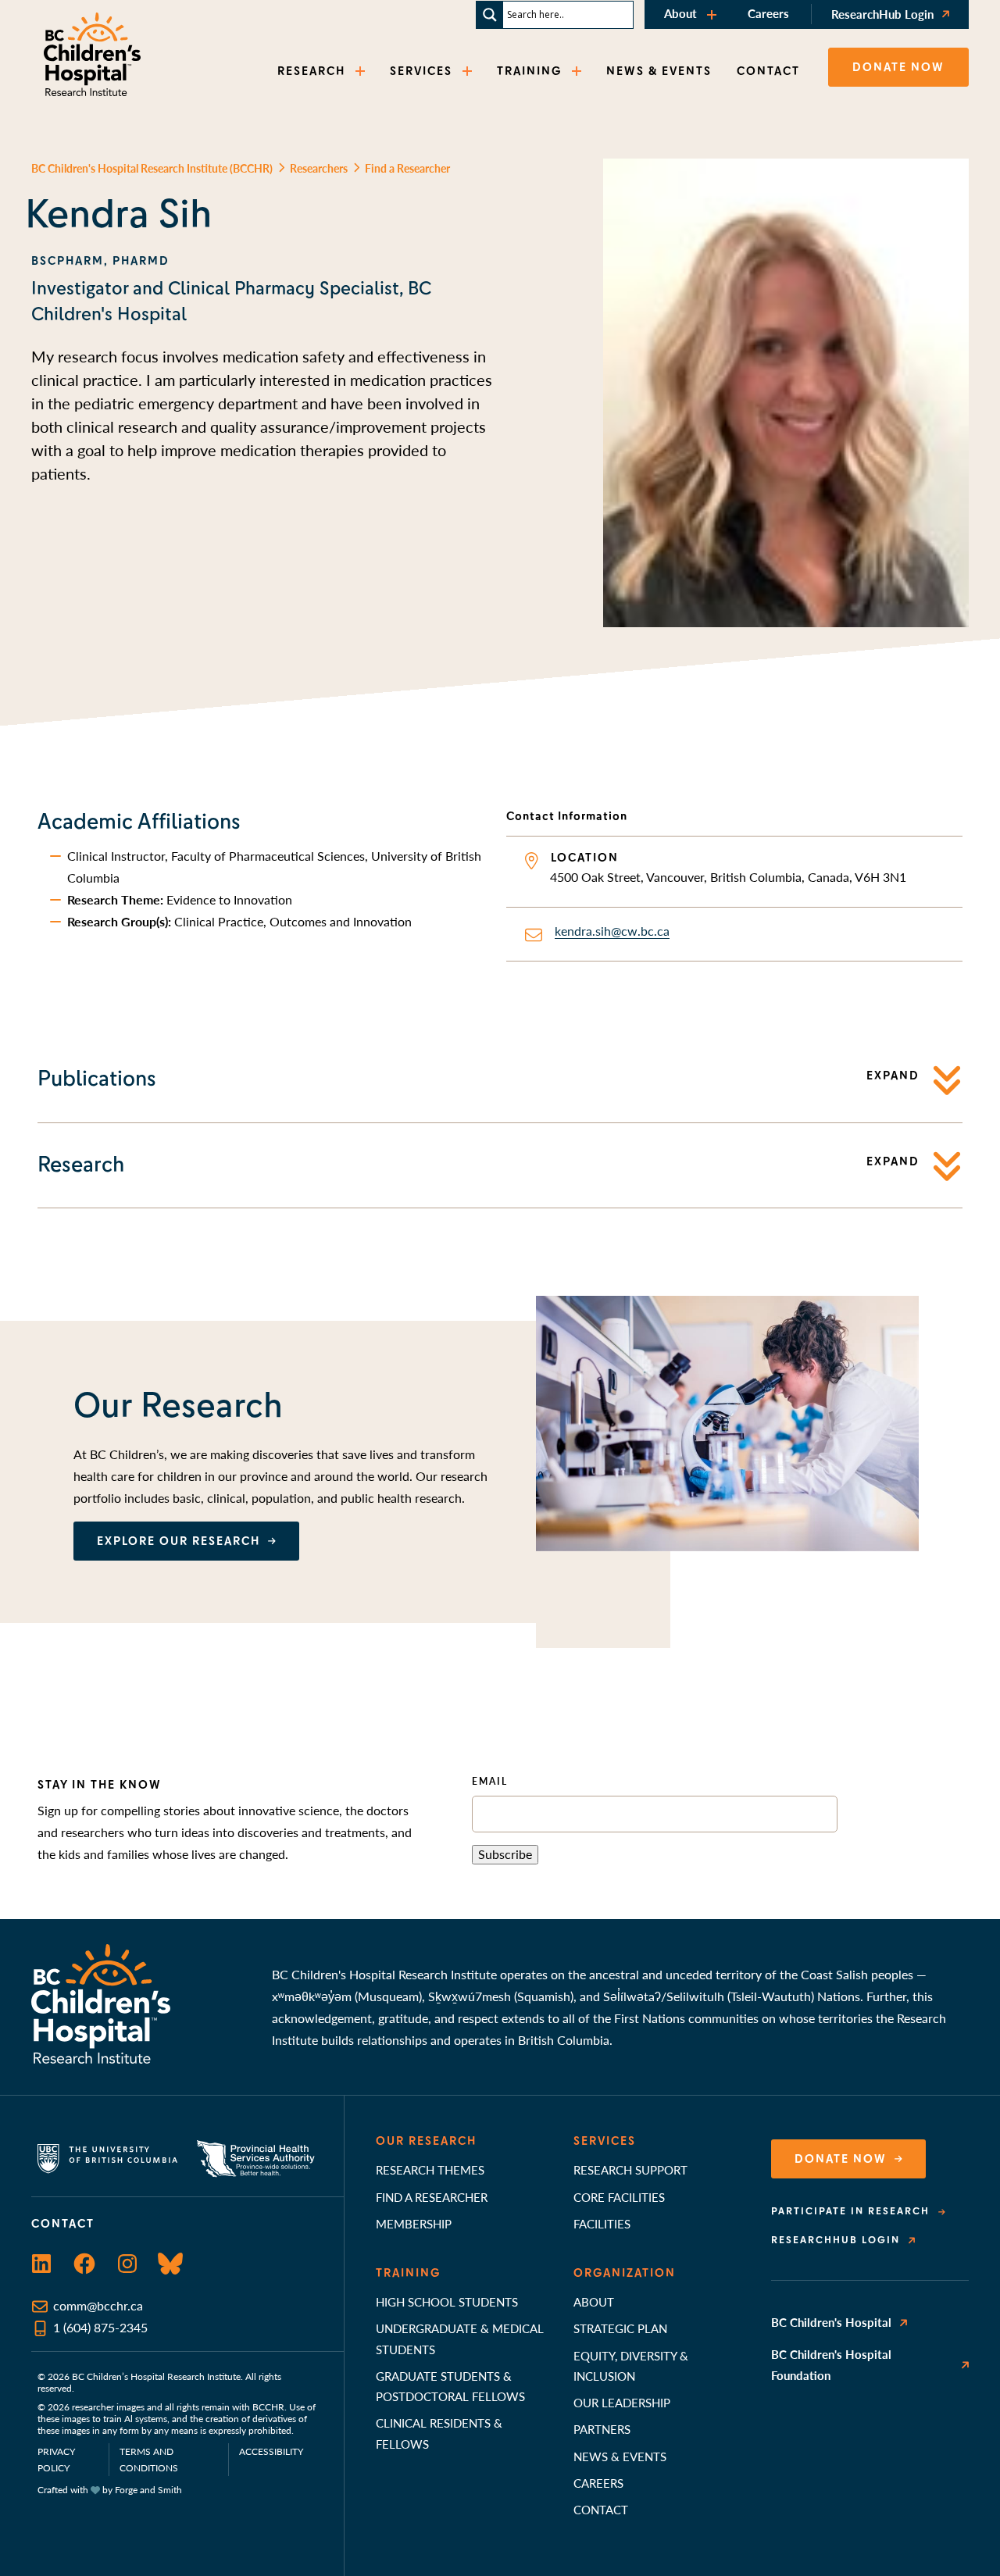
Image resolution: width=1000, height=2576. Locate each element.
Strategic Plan (620, 2328)
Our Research (426, 2141)
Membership (414, 2223)
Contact (601, 2509)
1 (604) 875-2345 (100, 2327)
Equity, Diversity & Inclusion (631, 2365)
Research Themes (430, 2169)
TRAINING (529, 71)
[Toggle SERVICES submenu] (469, 71)
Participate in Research (850, 2211)
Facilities (602, 2223)
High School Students (447, 2301)
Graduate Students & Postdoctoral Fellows (450, 2386)
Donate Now (841, 2159)
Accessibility (271, 2451)
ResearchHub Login (882, 14)
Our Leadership (622, 2402)
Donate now (898, 67)
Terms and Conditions (149, 2460)
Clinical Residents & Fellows (439, 2433)
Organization (625, 2273)
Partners (602, 2429)
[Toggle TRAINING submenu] (578, 71)
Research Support (630, 2169)
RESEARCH (311, 71)
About (680, 13)
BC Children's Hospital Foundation (831, 2364)
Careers (768, 13)
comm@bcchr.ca (98, 2305)
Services (605, 2141)
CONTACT (768, 71)
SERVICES (421, 71)
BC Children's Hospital (831, 2322)
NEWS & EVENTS (659, 71)
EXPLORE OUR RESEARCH (179, 1541)
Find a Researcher (432, 2197)
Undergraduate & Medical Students (460, 2338)
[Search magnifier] (490, 15)
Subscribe (505, 1854)
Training (408, 2273)
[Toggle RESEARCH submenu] (362, 71)
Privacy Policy (56, 2460)
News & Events (620, 2456)
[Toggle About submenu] (713, 14)
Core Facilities (619, 2197)
